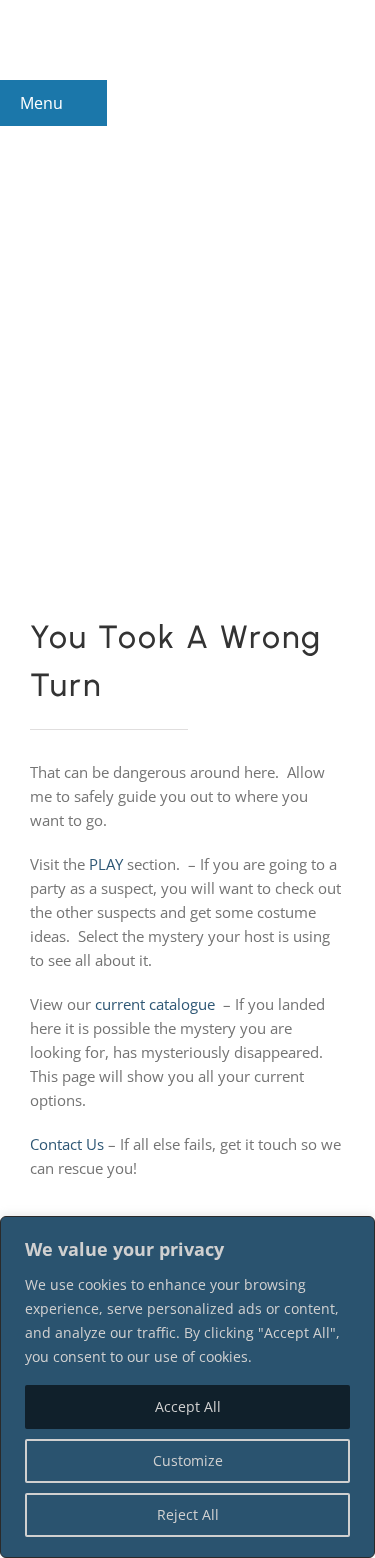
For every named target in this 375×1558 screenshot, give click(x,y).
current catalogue (155, 1004)
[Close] (354, 1233)
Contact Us (67, 1144)
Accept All (188, 1406)
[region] (187, 1387)
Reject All (188, 1514)
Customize (188, 1460)
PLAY (106, 864)
